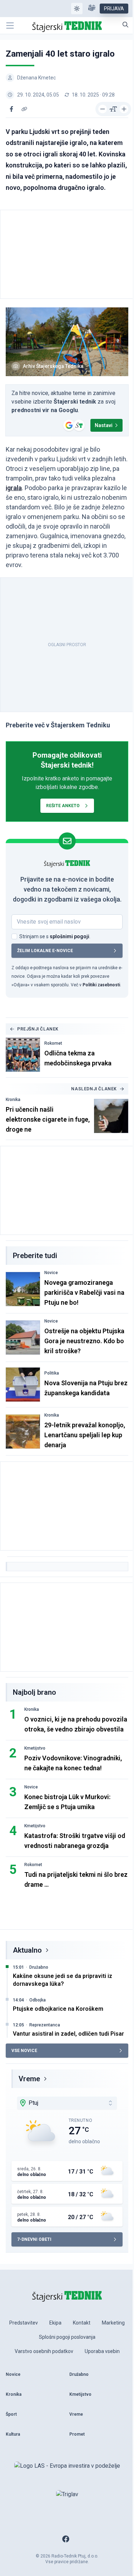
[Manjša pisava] (103, 109)
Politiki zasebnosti (101, 985)
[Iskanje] (125, 25)
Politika (52, 1373)
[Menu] (10, 26)
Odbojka (38, 2000)
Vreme (29, 2079)
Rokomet (53, 1043)
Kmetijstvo (35, 1748)
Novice (51, 1273)
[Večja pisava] (124, 109)
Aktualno (27, 1950)
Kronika (13, 1100)
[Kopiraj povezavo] (24, 109)
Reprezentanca (45, 2025)
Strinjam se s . (55, 936)
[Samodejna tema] (77, 9)
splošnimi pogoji (70, 936)
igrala (14, 488)
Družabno (39, 1967)
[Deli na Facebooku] (11, 109)
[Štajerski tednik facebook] (66, 2539)
